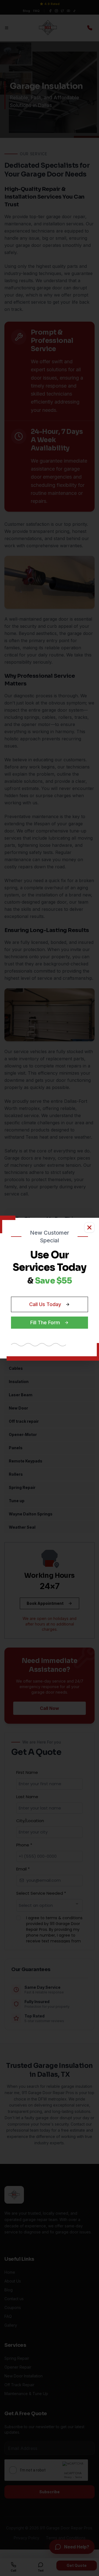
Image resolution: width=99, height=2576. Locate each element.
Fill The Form (45, 1322)
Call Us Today (45, 1304)
